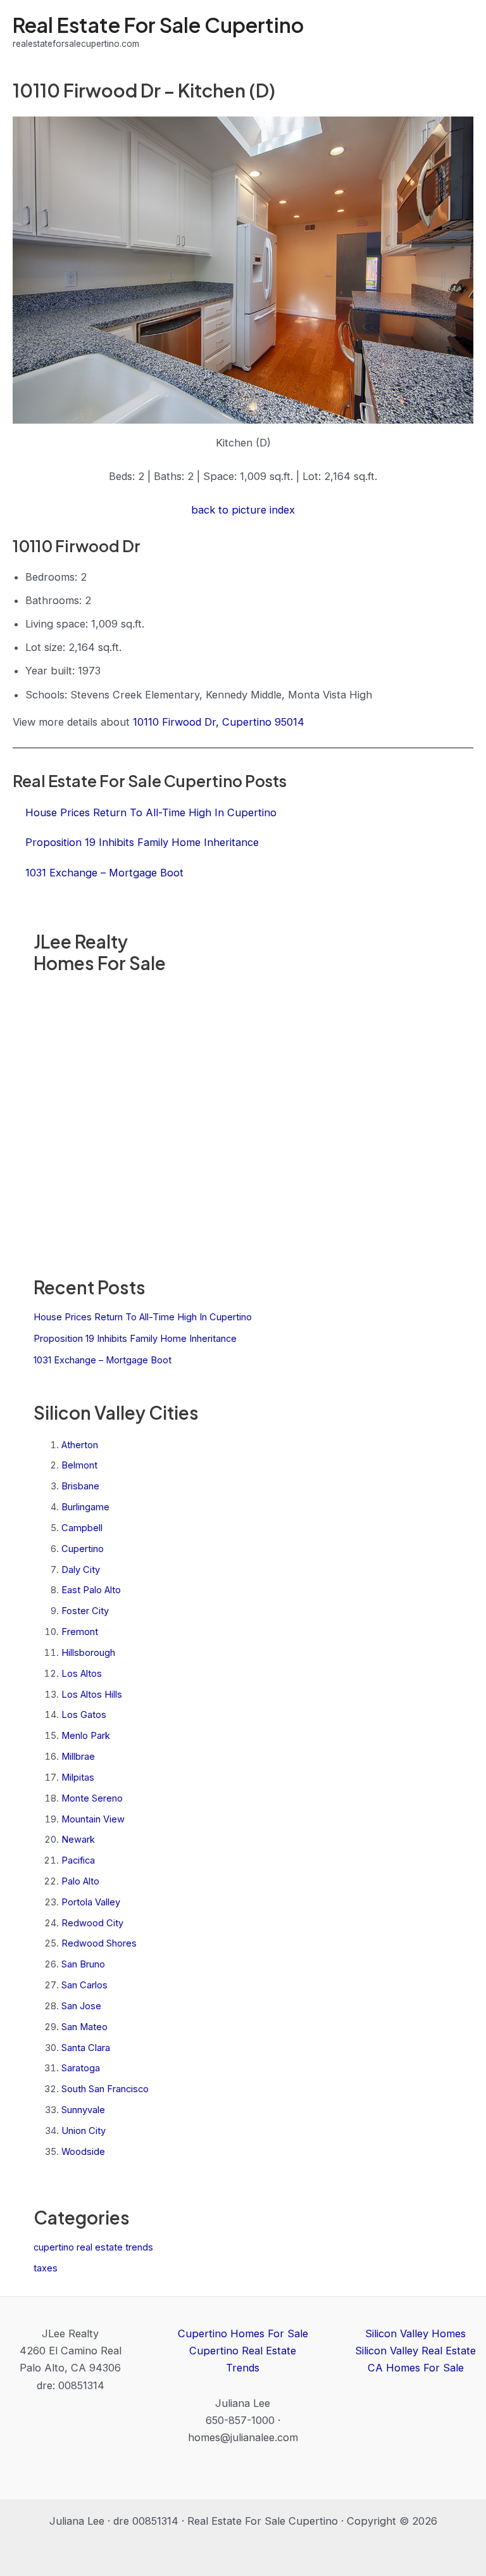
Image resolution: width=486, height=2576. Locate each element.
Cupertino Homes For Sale (243, 2333)
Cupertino (83, 1549)
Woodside (83, 2152)
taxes (46, 2268)
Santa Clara (86, 2048)
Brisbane (80, 1486)
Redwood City (92, 1923)
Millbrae (78, 1757)
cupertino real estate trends (93, 2247)
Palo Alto (80, 1881)
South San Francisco (105, 2089)
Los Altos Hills (92, 1695)
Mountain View (93, 1819)
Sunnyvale (83, 2110)
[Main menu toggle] (459, 32)
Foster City (85, 1611)
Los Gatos (84, 1715)
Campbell (82, 1528)
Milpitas (78, 1777)
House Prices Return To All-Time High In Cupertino (143, 1317)
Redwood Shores (99, 1943)
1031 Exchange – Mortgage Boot (103, 1360)
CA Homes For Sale (416, 2368)
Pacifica (78, 1860)
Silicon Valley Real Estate (415, 2351)
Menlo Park (86, 1736)
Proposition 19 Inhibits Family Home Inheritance (135, 1339)
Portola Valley (91, 1902)
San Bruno (83, 1964)
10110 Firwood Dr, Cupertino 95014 (219, 722)
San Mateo (84, 2027)
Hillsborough (88, 1653)
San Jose (81, 2006)
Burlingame (85, 1507)
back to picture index (243, 510)
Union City (84, 2131)
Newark (78, 1840)
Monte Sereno (92, 1798)
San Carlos (84, 1985)
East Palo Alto (91, 1590)
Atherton (80, 1445)
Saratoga (81, 2068)
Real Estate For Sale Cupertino (158, 25)
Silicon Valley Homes (415, 2333)
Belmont (79, 1465)
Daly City (81, 1570)
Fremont (80, 1632)
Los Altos (82, 1674)
